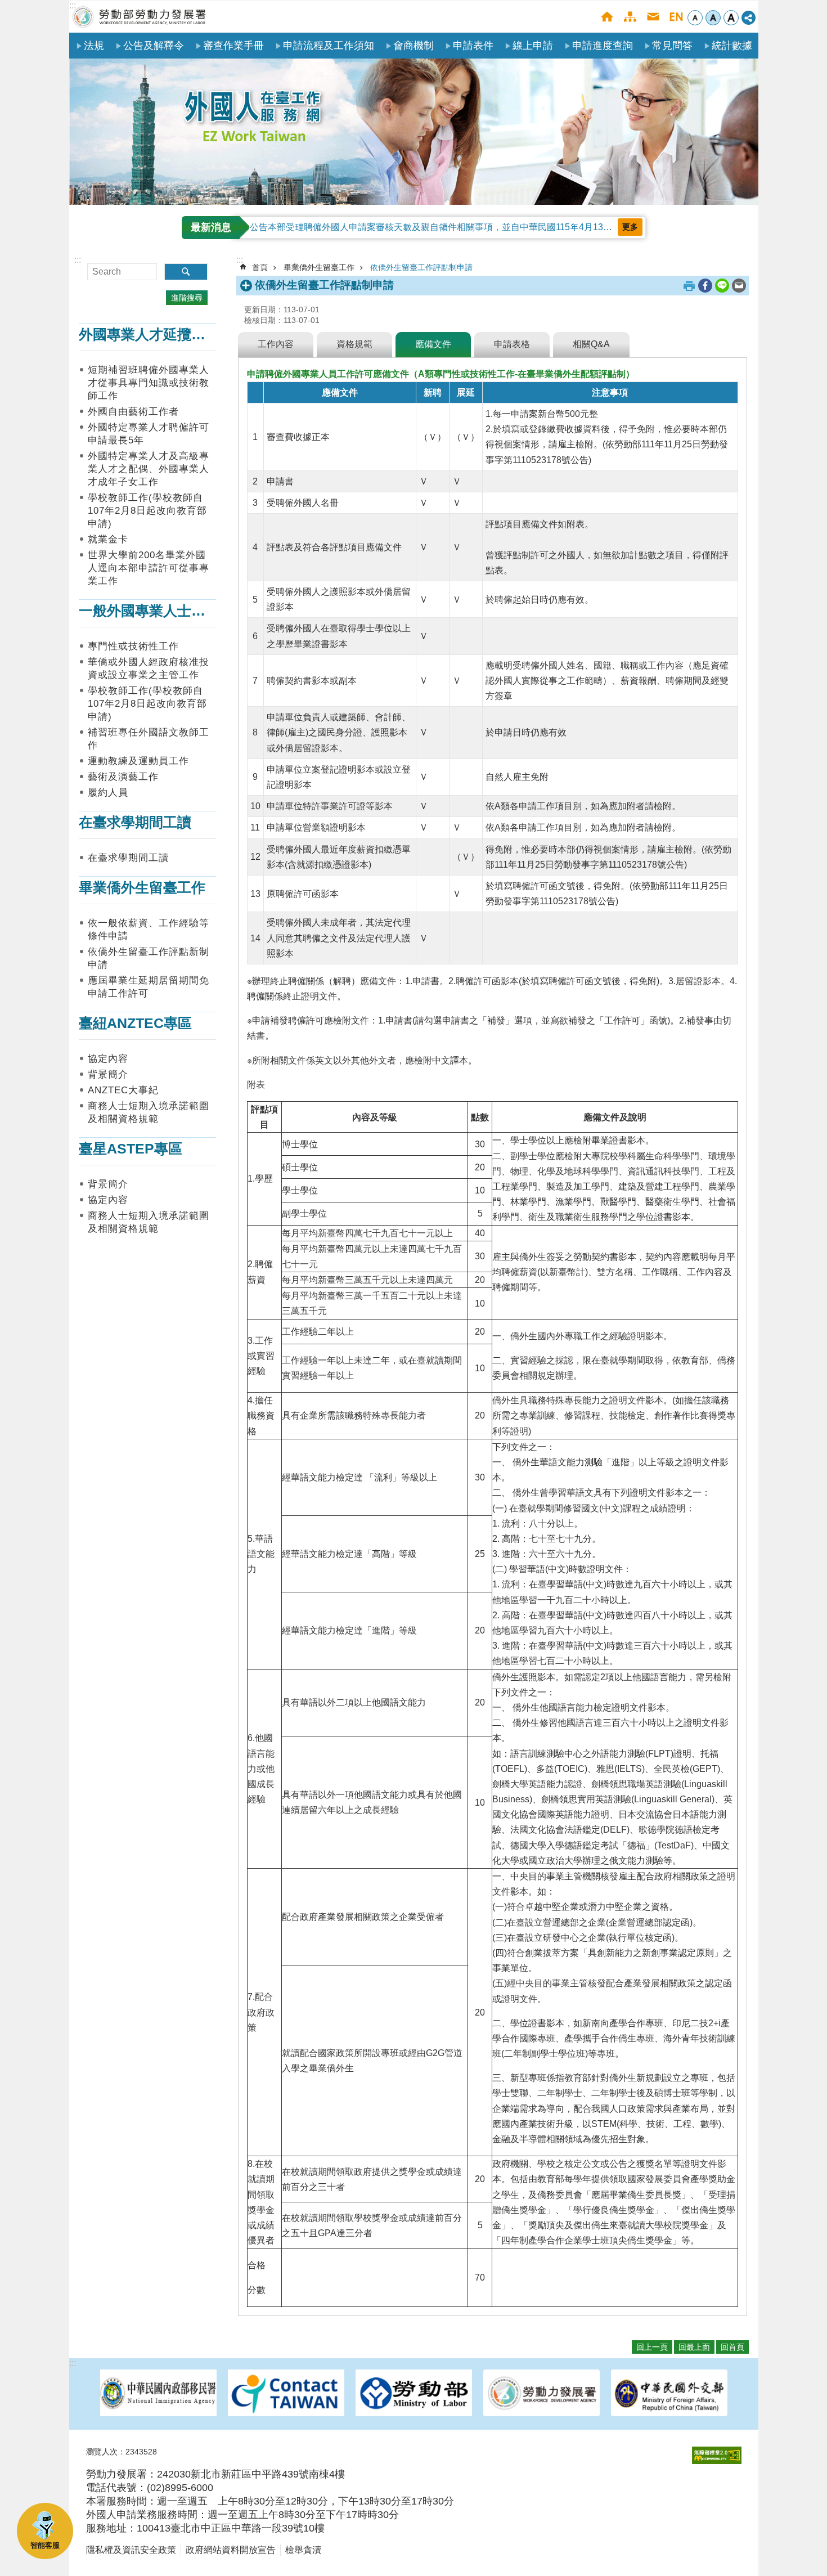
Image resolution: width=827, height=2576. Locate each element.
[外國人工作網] (414, 132)
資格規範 (354, 344)
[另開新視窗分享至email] (739, 286)
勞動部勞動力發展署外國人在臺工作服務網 (140, 17)
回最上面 (694, 2347)
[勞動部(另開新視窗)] (414, 2394)
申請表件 (473, 46)
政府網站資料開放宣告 (231, 2550)
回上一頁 (652, 2347)
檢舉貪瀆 (303, 2550)
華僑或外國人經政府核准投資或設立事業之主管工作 (149, 668)
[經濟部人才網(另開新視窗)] (286, 2394)
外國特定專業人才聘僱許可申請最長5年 (149, 434)
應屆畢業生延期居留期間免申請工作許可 (149, 987)
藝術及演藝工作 (123, 777)
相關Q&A (591, 344)
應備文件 (433, 344)
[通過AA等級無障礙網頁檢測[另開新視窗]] (717, 2455)
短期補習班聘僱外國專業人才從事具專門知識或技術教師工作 (149, 383)
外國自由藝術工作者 (133, 412)
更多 (630, 227)
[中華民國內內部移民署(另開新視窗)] (158, 2394)
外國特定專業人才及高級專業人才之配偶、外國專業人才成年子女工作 (149, 469)
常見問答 (672, 46)
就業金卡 (108, 539)
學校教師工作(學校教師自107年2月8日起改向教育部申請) (147, 511)
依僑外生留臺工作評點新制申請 (149, 958)
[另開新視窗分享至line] (722, 286)
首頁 (607, 17)
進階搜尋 (187, 298)
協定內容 (108, 1059)
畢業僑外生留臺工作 (319, 267)
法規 (94, 46)
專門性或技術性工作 (133, 646)
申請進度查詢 (603, 46)
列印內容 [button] (689, 286)
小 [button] (695, 18)
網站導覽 (630, 17)
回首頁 (732, 2347)
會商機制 (414, 46)
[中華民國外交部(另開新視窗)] (669, 2394)
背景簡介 (108, 1074)
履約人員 (108, 793)
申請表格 (512, 344)
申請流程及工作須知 (329, 46)
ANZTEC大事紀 (123, 1090)
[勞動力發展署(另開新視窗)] (541, 2394)
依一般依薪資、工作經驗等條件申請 (149, 930)
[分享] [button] (749, 18)
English (676, 17)
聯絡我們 (653, 17)
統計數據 (732, 46)
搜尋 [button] (186, 272)
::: (73, 5)
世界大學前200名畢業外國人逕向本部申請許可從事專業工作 (149, 568)
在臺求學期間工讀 (128, 858)
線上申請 (533, 46)
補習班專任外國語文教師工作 (149, 739)
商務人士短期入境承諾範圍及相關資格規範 (149, 1112)
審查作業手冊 (233, 46)
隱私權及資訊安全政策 (131, 2550)
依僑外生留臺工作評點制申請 (421, 267)
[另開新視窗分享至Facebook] (705, 286)
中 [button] (713, 18)
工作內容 (276, 344)
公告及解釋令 (154, 46)
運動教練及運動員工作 (138, 761)
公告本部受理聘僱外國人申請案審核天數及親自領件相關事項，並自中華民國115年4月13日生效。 (444, 227)
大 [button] (731, 18)
